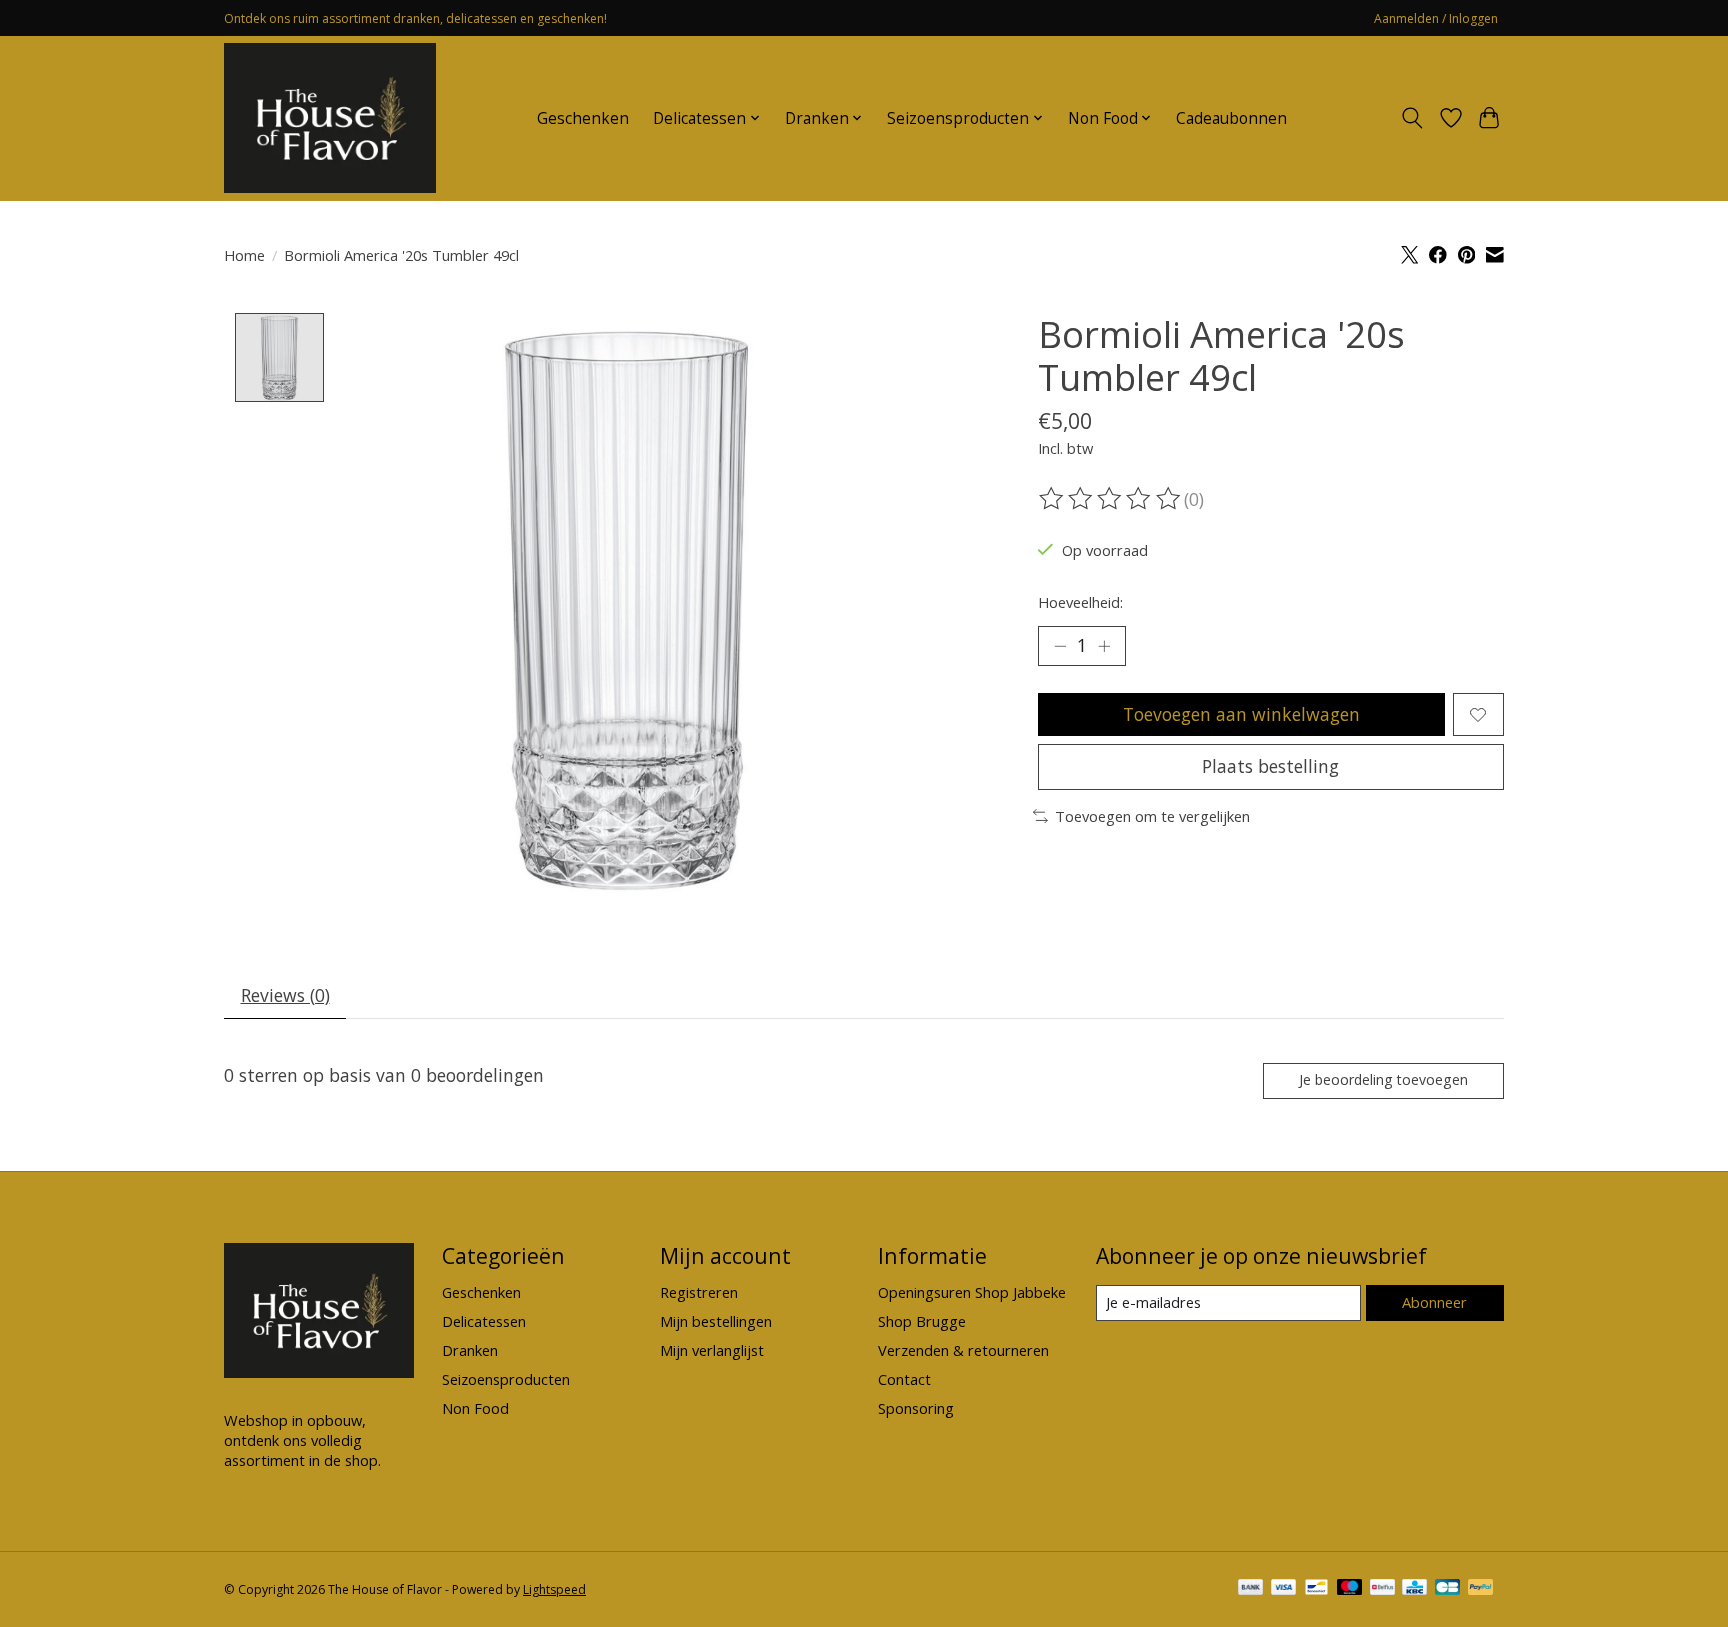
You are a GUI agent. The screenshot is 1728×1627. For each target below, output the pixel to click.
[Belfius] (1382, 1589)
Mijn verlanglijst (712, 1350)
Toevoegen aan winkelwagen (1241, 714)
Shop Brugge (922, 1321)
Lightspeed (554, 1589)
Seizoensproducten (506, 1379)
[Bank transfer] (1251, 1589)
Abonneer (1434, 1302)
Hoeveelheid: (1080, 602)
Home (244, 255)
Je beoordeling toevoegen (1383, 1079)
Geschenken (583, 118)
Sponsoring (916, 1408)
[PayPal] (1481, 1589)
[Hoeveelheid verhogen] (1104, 646)
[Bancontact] (1316, 1589)
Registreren (699, 1292)
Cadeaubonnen (1231, 118)
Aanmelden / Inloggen (1436, 18)
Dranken (470, 1350)
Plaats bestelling (1270, 766)
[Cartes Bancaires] (1447, 1589)
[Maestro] (1350, 1589)
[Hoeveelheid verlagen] (1060, 646)
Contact (904, 1379)
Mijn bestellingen (716, 1321)
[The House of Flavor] (330, 118)
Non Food (475, 1408)
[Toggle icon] (1412, 118)
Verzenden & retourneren (963, 1350)
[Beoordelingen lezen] (1111, 499)
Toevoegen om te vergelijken (1152, 816)
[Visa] (1284, 1589)
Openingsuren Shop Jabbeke (972, 1292)
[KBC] (1414, 1589)
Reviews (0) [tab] (285, 995)
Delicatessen (484, 1321)
